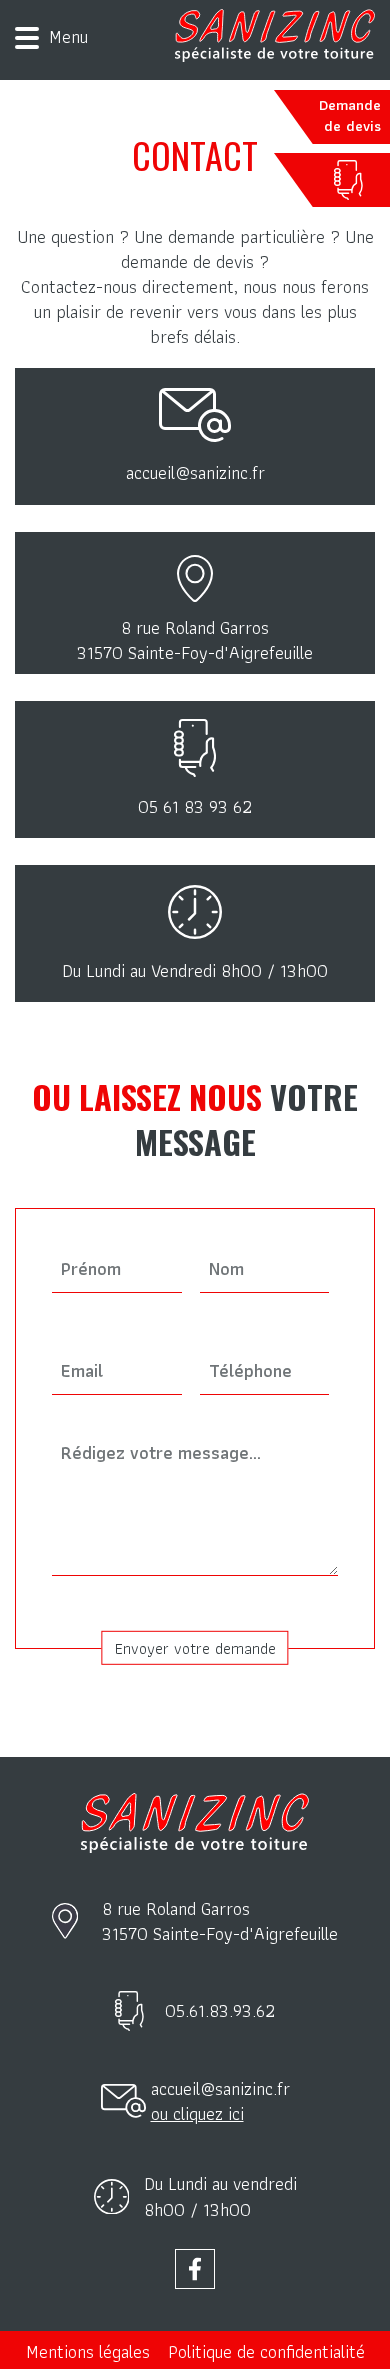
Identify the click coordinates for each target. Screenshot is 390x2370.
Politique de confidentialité (266, 2351)
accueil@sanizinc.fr (220, 2088)
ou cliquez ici (197, 2113)
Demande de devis (350, 115)
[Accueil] (275, 35)
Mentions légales (88, 2351)
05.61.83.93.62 (220, 2010)
